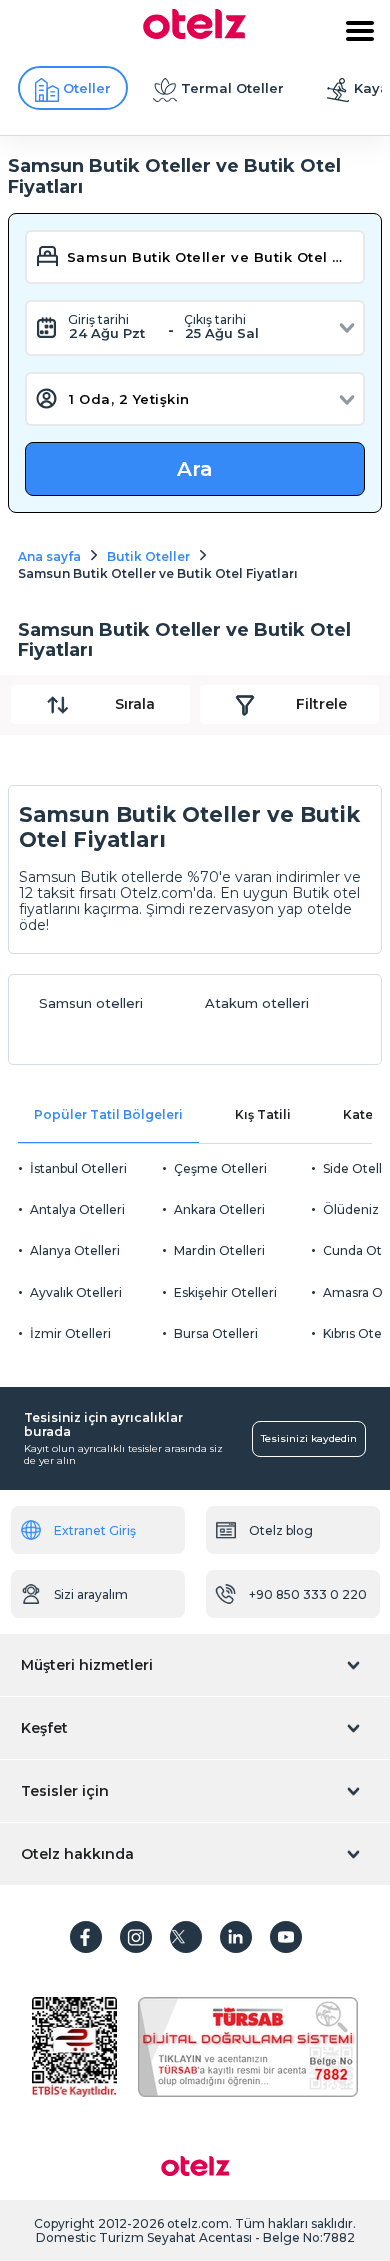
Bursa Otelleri (216, 1333)
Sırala (135, 704)
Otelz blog (281, 1530)
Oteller (87, 88)
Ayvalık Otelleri (76, 1292)
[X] (186, 1937)
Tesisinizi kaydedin (309, 1438)
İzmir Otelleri (70, 1333)
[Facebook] (86, 1937)
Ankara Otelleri (219, 1209)
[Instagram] (136, 1937)
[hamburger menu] (360, 31)
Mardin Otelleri (219, 1250)
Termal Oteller (232, 88)
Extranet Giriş (95, 1530)
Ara (195, 469)
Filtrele (321, 704)
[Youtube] (286, 1937)
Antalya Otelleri (77, 1209)
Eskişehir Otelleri (225, 1292)
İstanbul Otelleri (78, 1168)
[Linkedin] (236, 1937)
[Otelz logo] (194, 34)
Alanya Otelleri (75, 1250)
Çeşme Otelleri (220, 1168)
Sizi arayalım (91, 1594)
